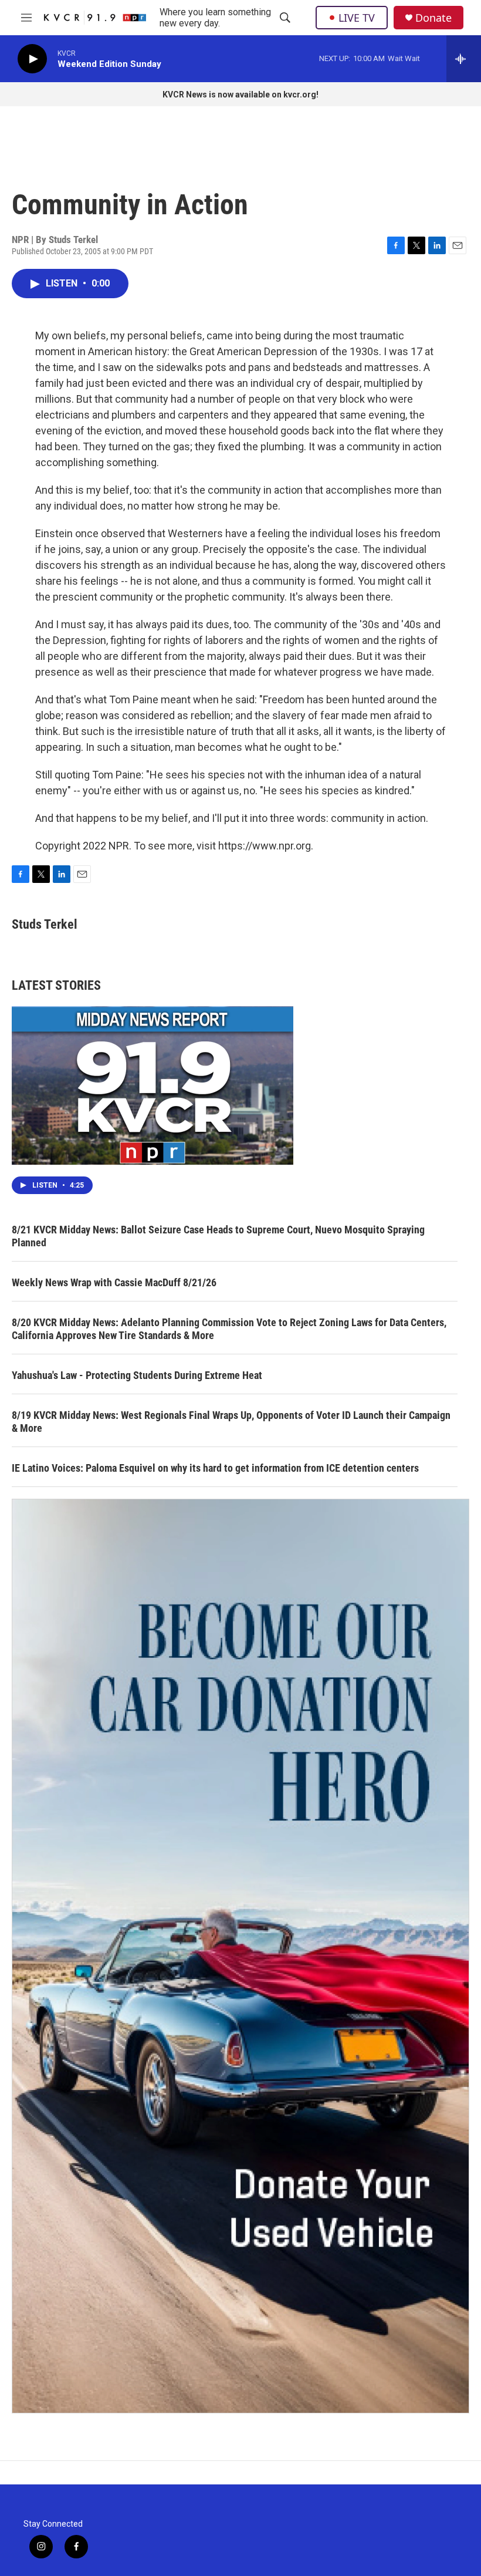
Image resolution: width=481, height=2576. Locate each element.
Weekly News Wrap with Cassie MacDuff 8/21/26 (114, 1282)
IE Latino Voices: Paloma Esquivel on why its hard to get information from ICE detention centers (215, 1468)
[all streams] (464, 59)
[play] (32, 59)
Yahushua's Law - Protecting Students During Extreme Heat (137, 1375)
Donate (433, 18)
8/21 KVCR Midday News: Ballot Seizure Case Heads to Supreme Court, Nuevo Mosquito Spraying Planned (218, 1236)
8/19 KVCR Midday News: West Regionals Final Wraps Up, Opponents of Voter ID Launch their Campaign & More (231, 1422)
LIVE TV (357, 18)
